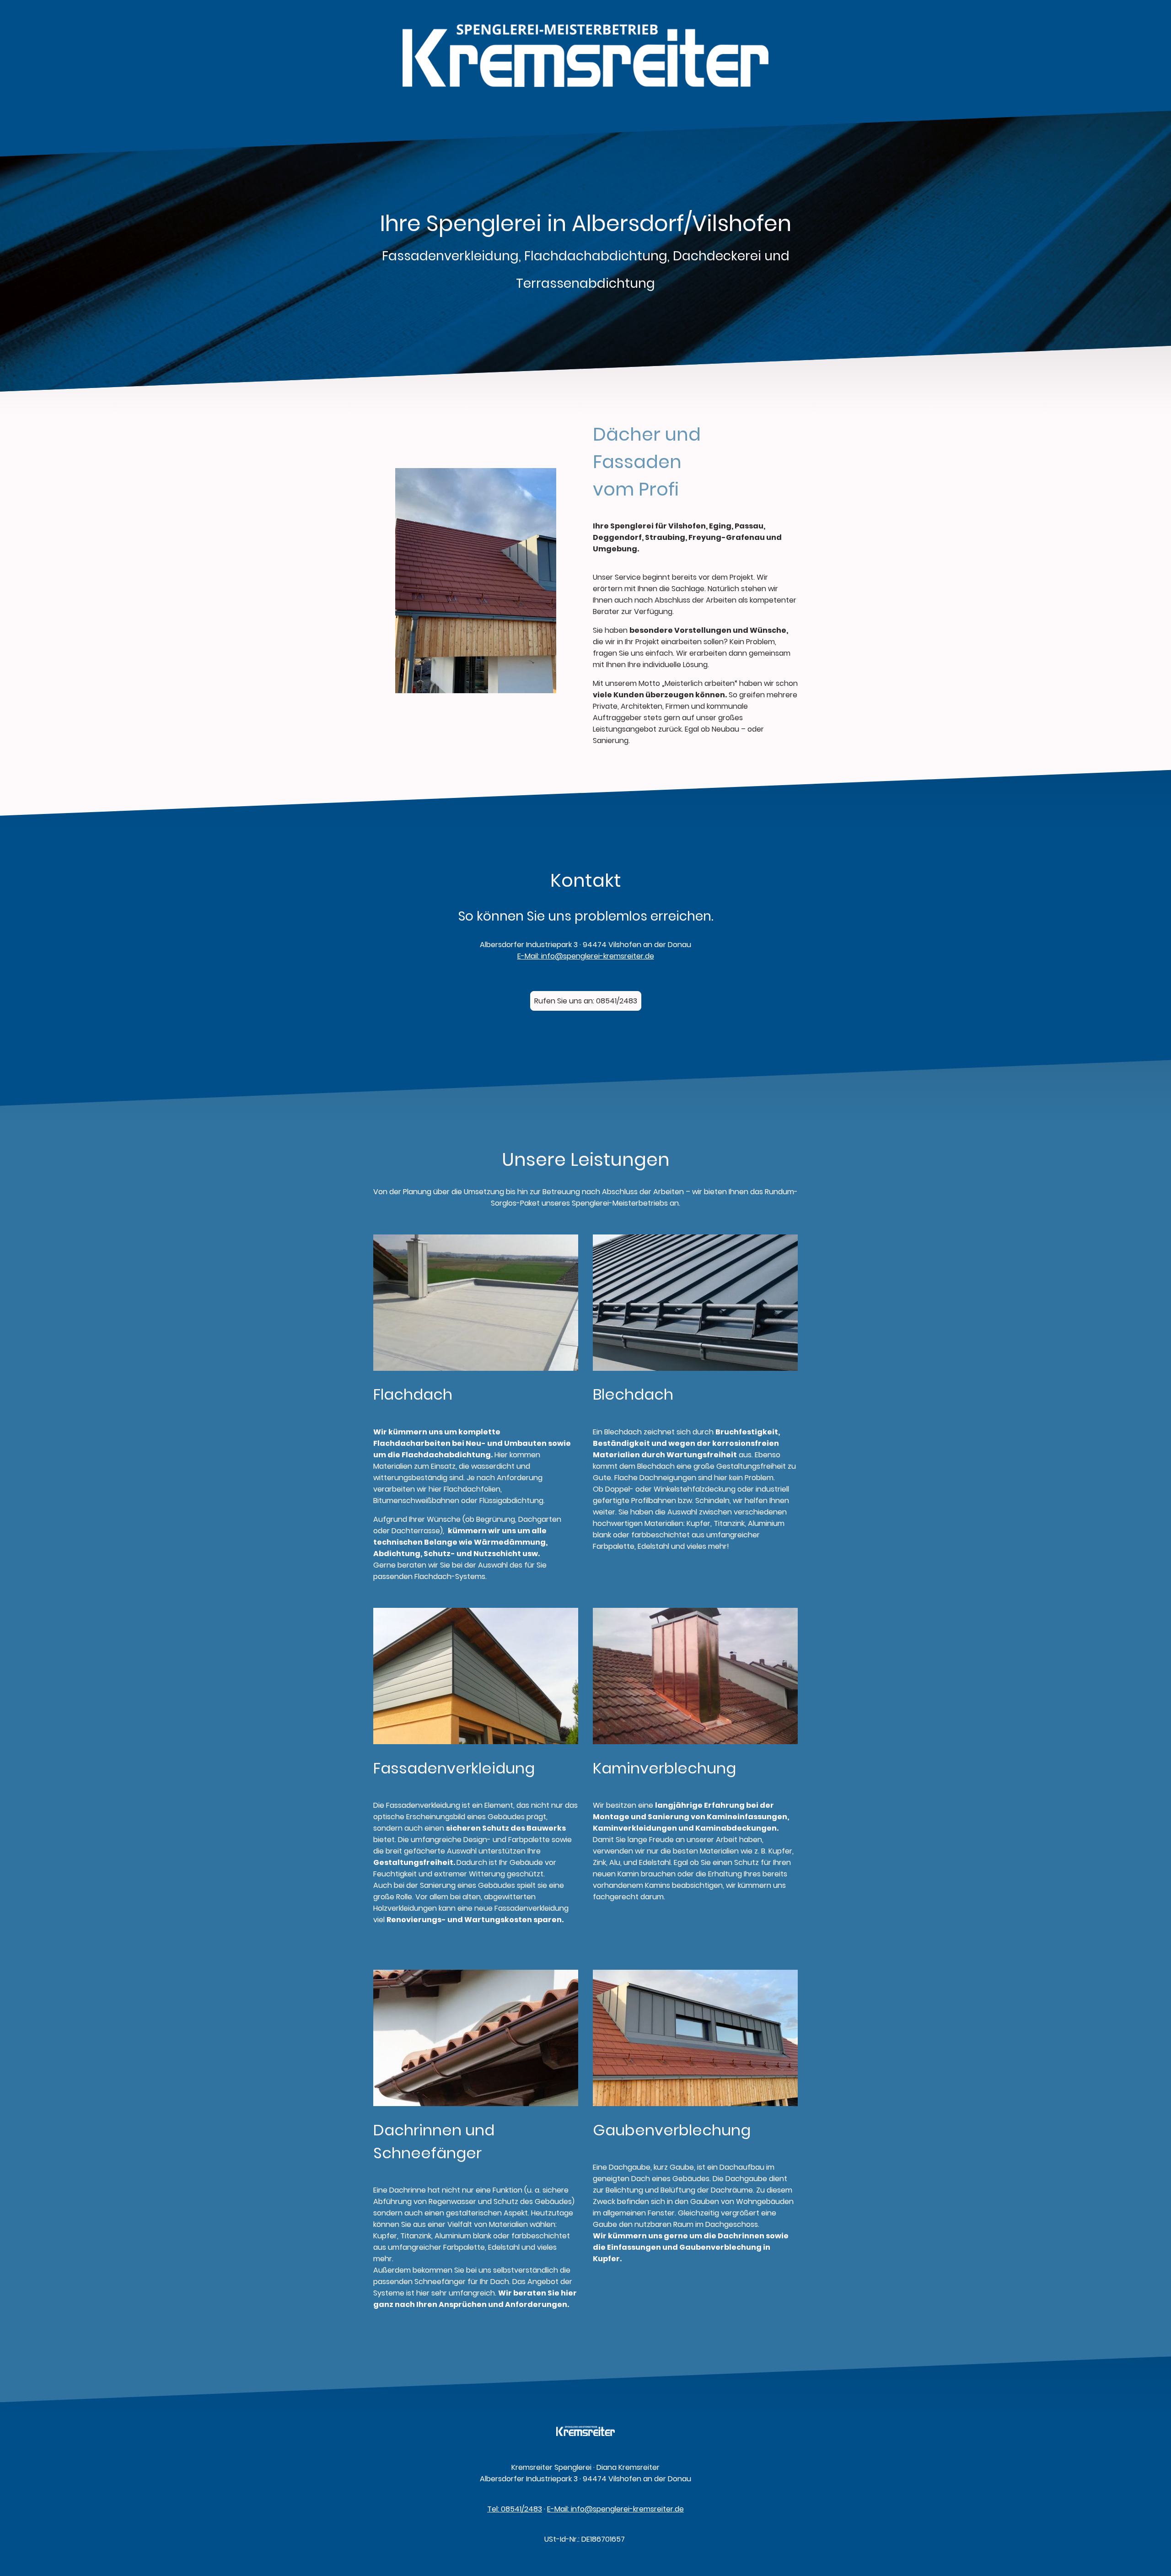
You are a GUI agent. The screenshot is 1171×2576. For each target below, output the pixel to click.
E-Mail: (528, 956)
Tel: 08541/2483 (515, 2509)
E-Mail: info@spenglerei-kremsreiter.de (615, 2509)
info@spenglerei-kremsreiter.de (597, 956)
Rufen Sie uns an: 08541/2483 (586, 1001)
